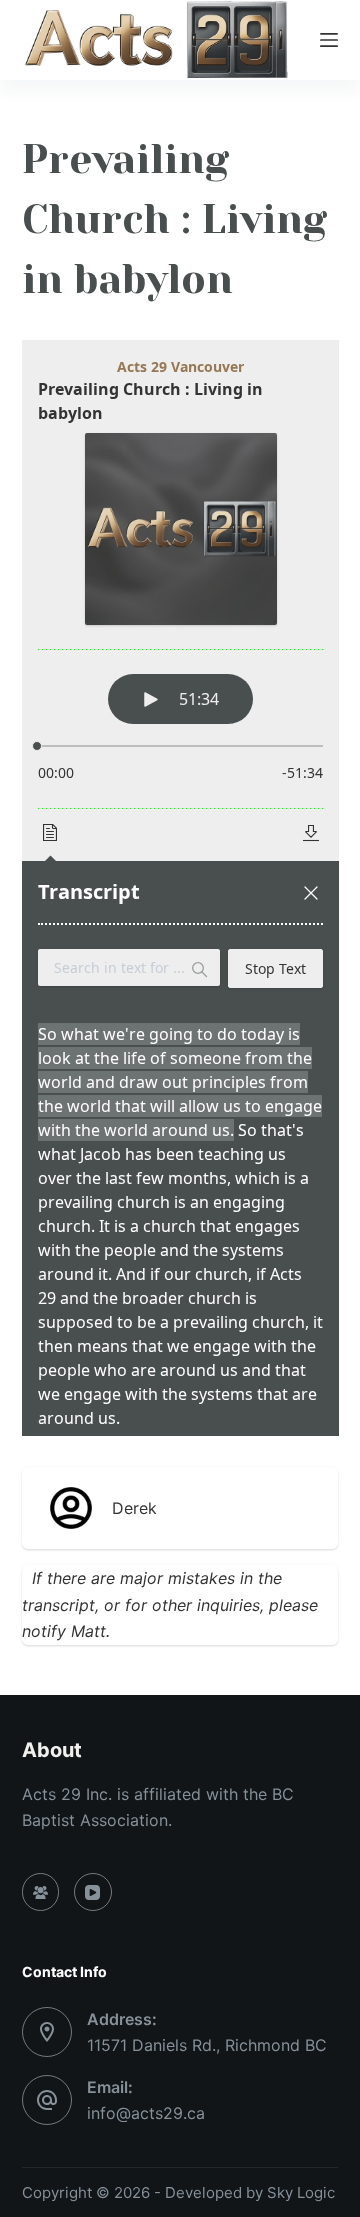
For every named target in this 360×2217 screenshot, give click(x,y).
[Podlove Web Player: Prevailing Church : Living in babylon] (180, 888)
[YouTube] (93, 1892)
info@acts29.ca (146, 2113)
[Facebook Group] (41, 1892)
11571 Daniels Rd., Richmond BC (207, 2045)
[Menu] (329, 40)
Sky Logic (301, 2192)
